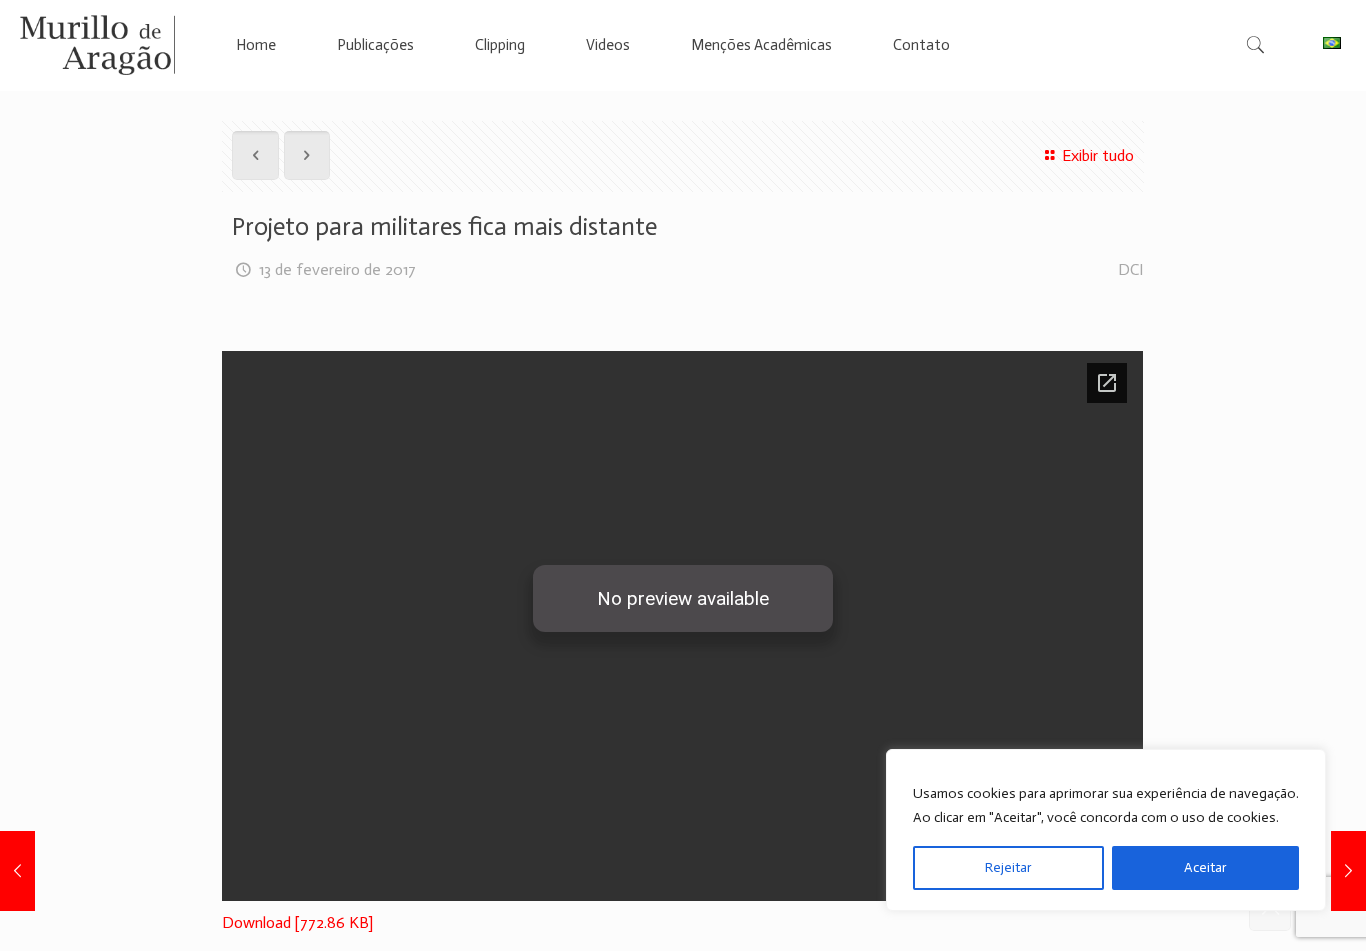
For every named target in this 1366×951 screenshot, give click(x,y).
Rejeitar (1008, 867)
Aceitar (1205, 867)
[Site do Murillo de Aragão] (97, 45)
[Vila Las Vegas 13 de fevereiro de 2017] (17, 871)
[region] (1106, 830)
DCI (1131, 269)
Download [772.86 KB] (297, 922)
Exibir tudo (1097, 155)
